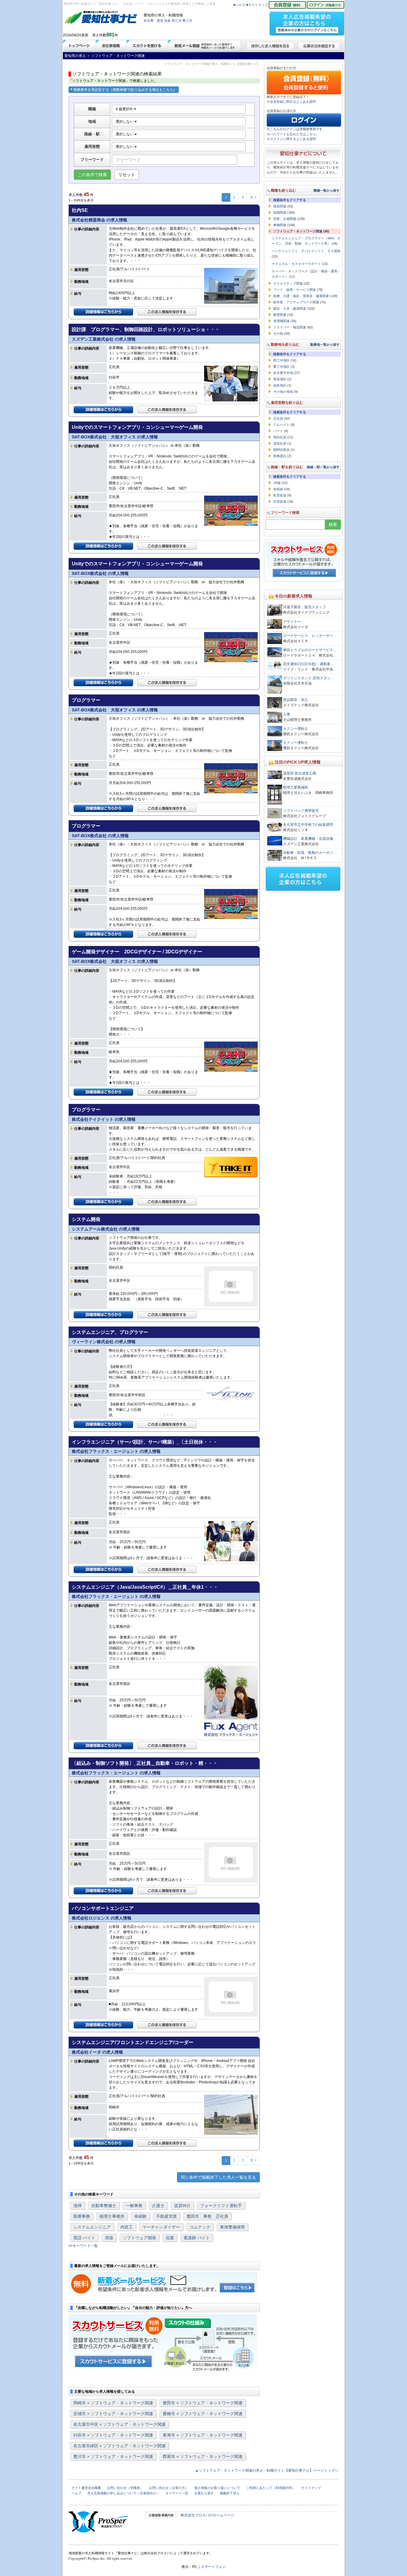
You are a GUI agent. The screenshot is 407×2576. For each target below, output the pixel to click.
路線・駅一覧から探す (323, 467)
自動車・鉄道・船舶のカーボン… (310, 853)
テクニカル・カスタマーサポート (296, 264)
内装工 (127, 2227)
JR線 (277, 483)
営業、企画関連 (285, 219)
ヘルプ (76, 2493)
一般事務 (134, 2206)
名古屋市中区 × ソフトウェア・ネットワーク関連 (119, 2424)
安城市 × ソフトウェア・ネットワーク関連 (113, 2414)
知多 (167, 21)
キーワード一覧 (85, 2246)
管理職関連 (281, 321)
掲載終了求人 (230, 2493)
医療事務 (82, 2216)
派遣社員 (280, 443)
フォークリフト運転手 (221, 2206)
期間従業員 (281, 450)
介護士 (158, 2206)
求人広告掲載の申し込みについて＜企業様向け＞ (123, 2493)
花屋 (170, 2238)
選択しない (125, 122)
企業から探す (204, 2493)
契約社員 (280, 437)
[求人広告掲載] (307, 22)
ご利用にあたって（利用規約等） (271, 2488)
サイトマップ (311, 2488)
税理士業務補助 (296, 787)
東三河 (187, 21)
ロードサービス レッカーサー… (310, 636)
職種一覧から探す (327, 190)
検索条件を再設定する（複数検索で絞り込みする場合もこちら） (125, 90)
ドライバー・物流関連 (290, 327)
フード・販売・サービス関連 (295, 290)
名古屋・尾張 (153, 21)
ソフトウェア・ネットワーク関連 (298, 231)
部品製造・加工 (296, 700)
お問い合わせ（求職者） (125, 2488)
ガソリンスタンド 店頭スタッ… (309, 678)
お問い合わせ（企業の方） (169, 2488)
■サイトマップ (257, 5)
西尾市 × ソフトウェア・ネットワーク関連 (203, 2456)
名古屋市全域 (283, 373)
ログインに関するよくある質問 (293, 139)
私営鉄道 (280, 495)
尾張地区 (280, 379)
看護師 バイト (197, 2238)
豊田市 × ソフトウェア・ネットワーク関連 (203, 2403)
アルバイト (281, 425)
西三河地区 (281, 360)
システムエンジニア (92, 2227)
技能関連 (280, 212)
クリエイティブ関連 (288, 283)
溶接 (109, 2238)
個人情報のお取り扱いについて (217, 2488)
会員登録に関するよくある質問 (293, 102)
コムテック (200, 2227)
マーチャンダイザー (161, 2227)
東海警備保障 (232, 2227)
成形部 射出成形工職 (300, 773)
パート (278, 431)
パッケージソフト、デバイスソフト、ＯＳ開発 (306, 251)
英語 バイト (84, 2238)
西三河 (177, 21)
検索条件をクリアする (290, 200)
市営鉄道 (280, 502)
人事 (287, 714)
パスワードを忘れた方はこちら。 (295, 134)
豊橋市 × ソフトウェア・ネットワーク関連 (203, 2414)
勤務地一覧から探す (325, 344)
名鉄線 (278, 489)
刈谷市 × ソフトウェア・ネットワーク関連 (113, 2435)
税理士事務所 (112, 2216)
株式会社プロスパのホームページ (207, 2515)
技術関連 (280, 206)
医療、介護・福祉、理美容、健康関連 (301, 296)
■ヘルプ (239, 5)
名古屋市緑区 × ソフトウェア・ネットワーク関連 (119, 2446)
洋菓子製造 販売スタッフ (305, 607)
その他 (278, 333)
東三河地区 (281, 367)
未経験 (140, 2216)
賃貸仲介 (182, 2206)
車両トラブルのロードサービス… (310, 650)
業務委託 (280, 456)
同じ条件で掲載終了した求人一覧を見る (218, 2177)
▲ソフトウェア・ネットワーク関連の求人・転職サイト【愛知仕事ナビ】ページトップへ (267, 2471)
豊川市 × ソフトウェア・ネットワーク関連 (113, 2456)
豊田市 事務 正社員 (207, 2216)
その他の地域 (283, 392)
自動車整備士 (104, 2206)
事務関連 (280, 225)
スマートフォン (213, 2567)
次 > (253, 197)
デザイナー (292, 622)
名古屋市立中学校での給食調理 (308, 825)
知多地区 (280, 385)
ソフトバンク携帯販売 (301, 811)
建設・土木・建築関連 (290, 308)
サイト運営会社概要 (86, 2488)
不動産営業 (167, 2216)
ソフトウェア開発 (139, 2238)
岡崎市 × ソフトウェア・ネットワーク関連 (113, 2403)
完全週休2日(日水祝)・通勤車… (309, 664)
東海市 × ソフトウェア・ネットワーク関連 (203, 2435)
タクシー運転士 (296, 729)
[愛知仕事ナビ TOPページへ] (101, 18)
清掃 (77, 2206)
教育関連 (280, 315)
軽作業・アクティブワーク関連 (296, 302)
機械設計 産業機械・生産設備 (308, 839)
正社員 (278, 418)
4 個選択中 (125, 109)
